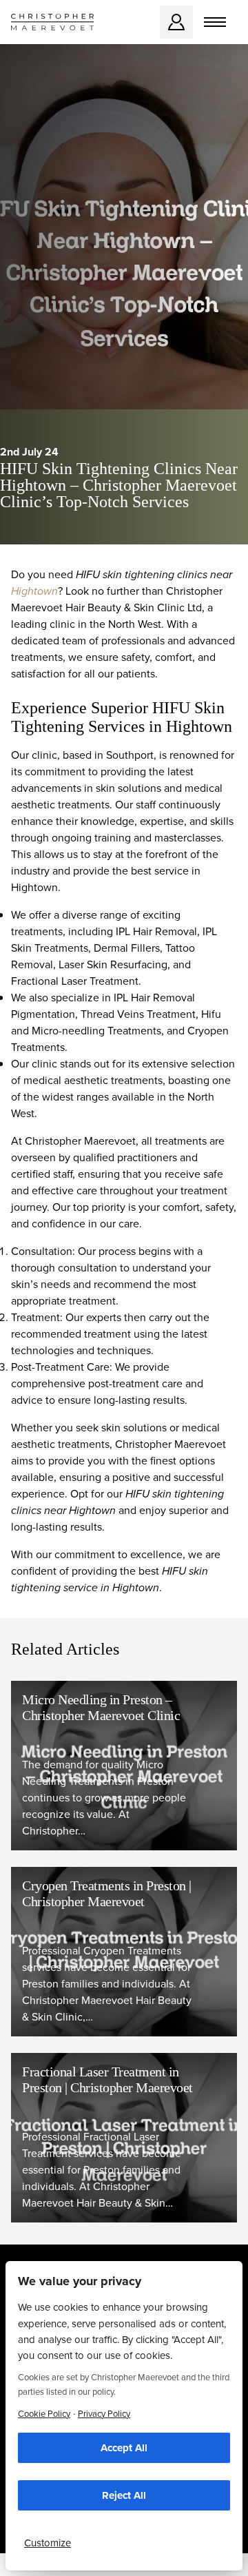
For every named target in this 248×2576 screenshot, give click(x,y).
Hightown (34, 591)
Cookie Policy (44, 2414)
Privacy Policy (104, 2414)
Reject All (124, 2495)
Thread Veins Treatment (138, 1014)
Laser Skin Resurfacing (113, 964)
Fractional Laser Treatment (75, 981)
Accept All (124, 2448)
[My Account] (176, 22)
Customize (48, 2543)
